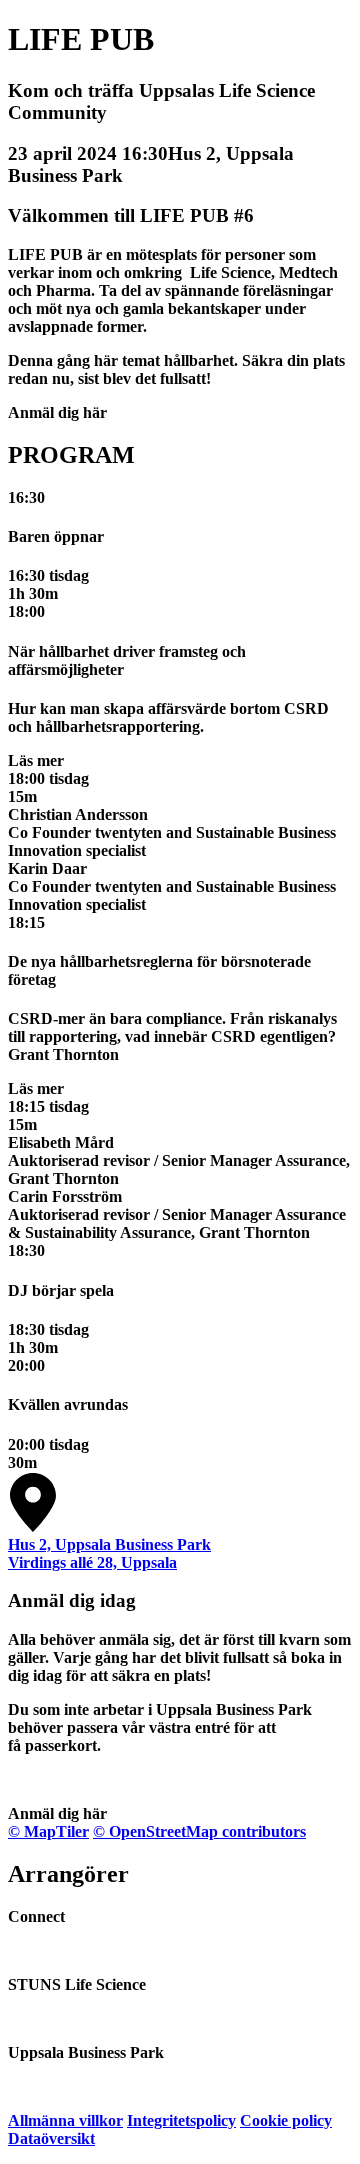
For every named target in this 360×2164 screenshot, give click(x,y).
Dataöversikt (51, 2138)
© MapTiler (48, 1831)
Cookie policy (286, 2120)
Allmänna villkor (65, 2120)
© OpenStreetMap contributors (199, 1831)
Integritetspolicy (181, 2120)
